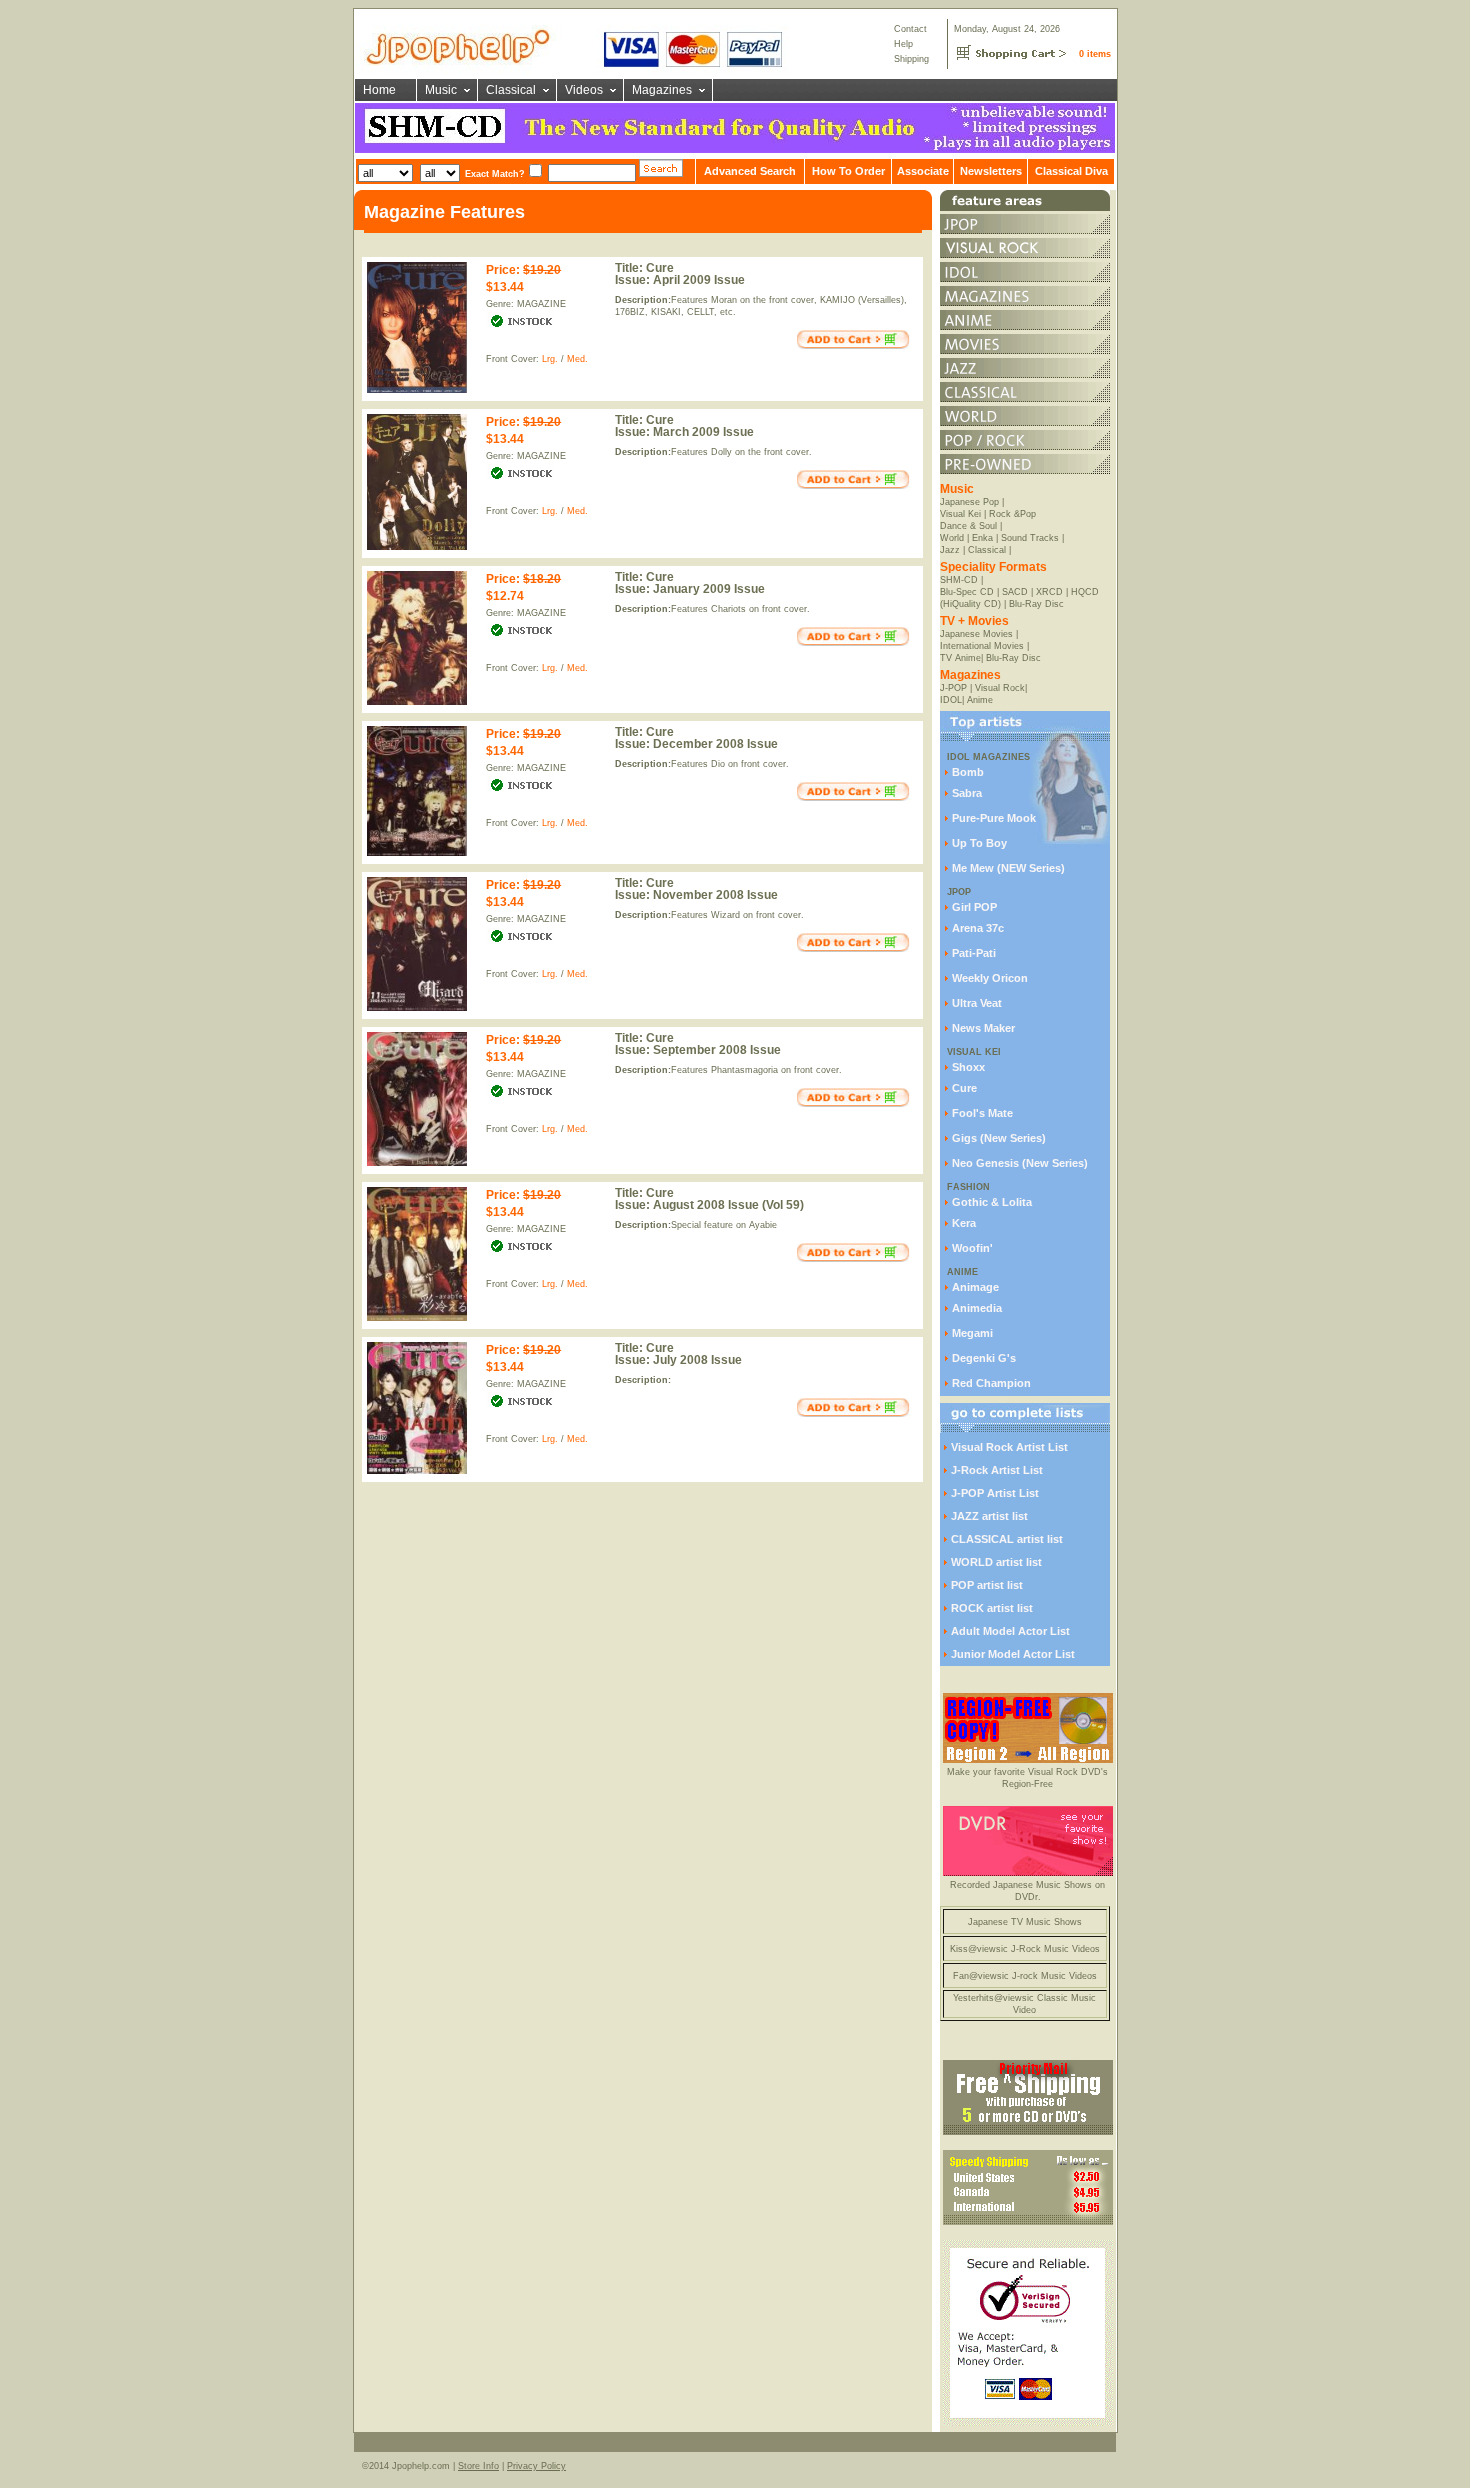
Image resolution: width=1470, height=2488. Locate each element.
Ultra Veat (977, 1003)
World (952, 538)
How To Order (848, 171)
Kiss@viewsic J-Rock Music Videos (1025, 1949)
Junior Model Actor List (1013, 1654)
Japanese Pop (969, 502)
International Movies (982, 646)
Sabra (967, 793)
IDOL (951, 700)
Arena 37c (978, 928)
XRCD (1049, 592)
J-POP (953, 688)
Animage (975, 1287)
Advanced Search (750, 171)
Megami (972, 1333)
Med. (577, 359)
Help (903, 44)
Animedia (977, 1308)
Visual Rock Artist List (1009, 1447)
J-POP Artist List (995, 1493)
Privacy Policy (536, 2466)
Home (379, 90)
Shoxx (968, 1067)
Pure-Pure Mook (994, 818)
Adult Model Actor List (1010, 1631)
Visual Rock (1000, 688)
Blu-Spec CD (967, 592)
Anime (980, 700)
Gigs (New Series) (999, 1138)
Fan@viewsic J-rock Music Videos (1025, 1976)
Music (441, 90)
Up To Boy (979, 843)
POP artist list (987, 1585)
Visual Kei (960, 514)
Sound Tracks (1030, 538)
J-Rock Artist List (997, 1470)
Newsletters (991, 171)
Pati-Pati (974, 953)
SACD (1015, 592)
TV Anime (960, 658)
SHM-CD (959, 580)
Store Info (478, 2466)
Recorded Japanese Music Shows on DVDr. (1027, 1891)
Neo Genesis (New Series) (1020, 1163)
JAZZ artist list (989, 1516)
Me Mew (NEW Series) (1008, 868)
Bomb (968, 772)
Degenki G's (984, 1358)
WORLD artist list (996, 1562)
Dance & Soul (968, 526)
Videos (584, 90)
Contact (910, 29)
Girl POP (974, 907)
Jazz (950, 550)
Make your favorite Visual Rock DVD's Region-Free (1027, 1778)
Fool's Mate (982, 1113)
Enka (982, 538)
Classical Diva (1071, 171)
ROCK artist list (992, 1608)
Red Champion (991, 1383)
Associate (923, 171)
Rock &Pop (1012, 514)
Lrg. (550, 359)
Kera (964, 1223)
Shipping (911, 59)
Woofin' (972, 1248)
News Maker (983, 1028)
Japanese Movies (976, 634)
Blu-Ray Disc (1036, 604)
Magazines (662, 90)
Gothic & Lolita (992, 1202)
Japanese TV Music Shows (1025, 1922)
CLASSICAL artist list (1007, 1539)
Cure (964, 1088)
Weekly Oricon (990, 978)
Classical (511, 90)
